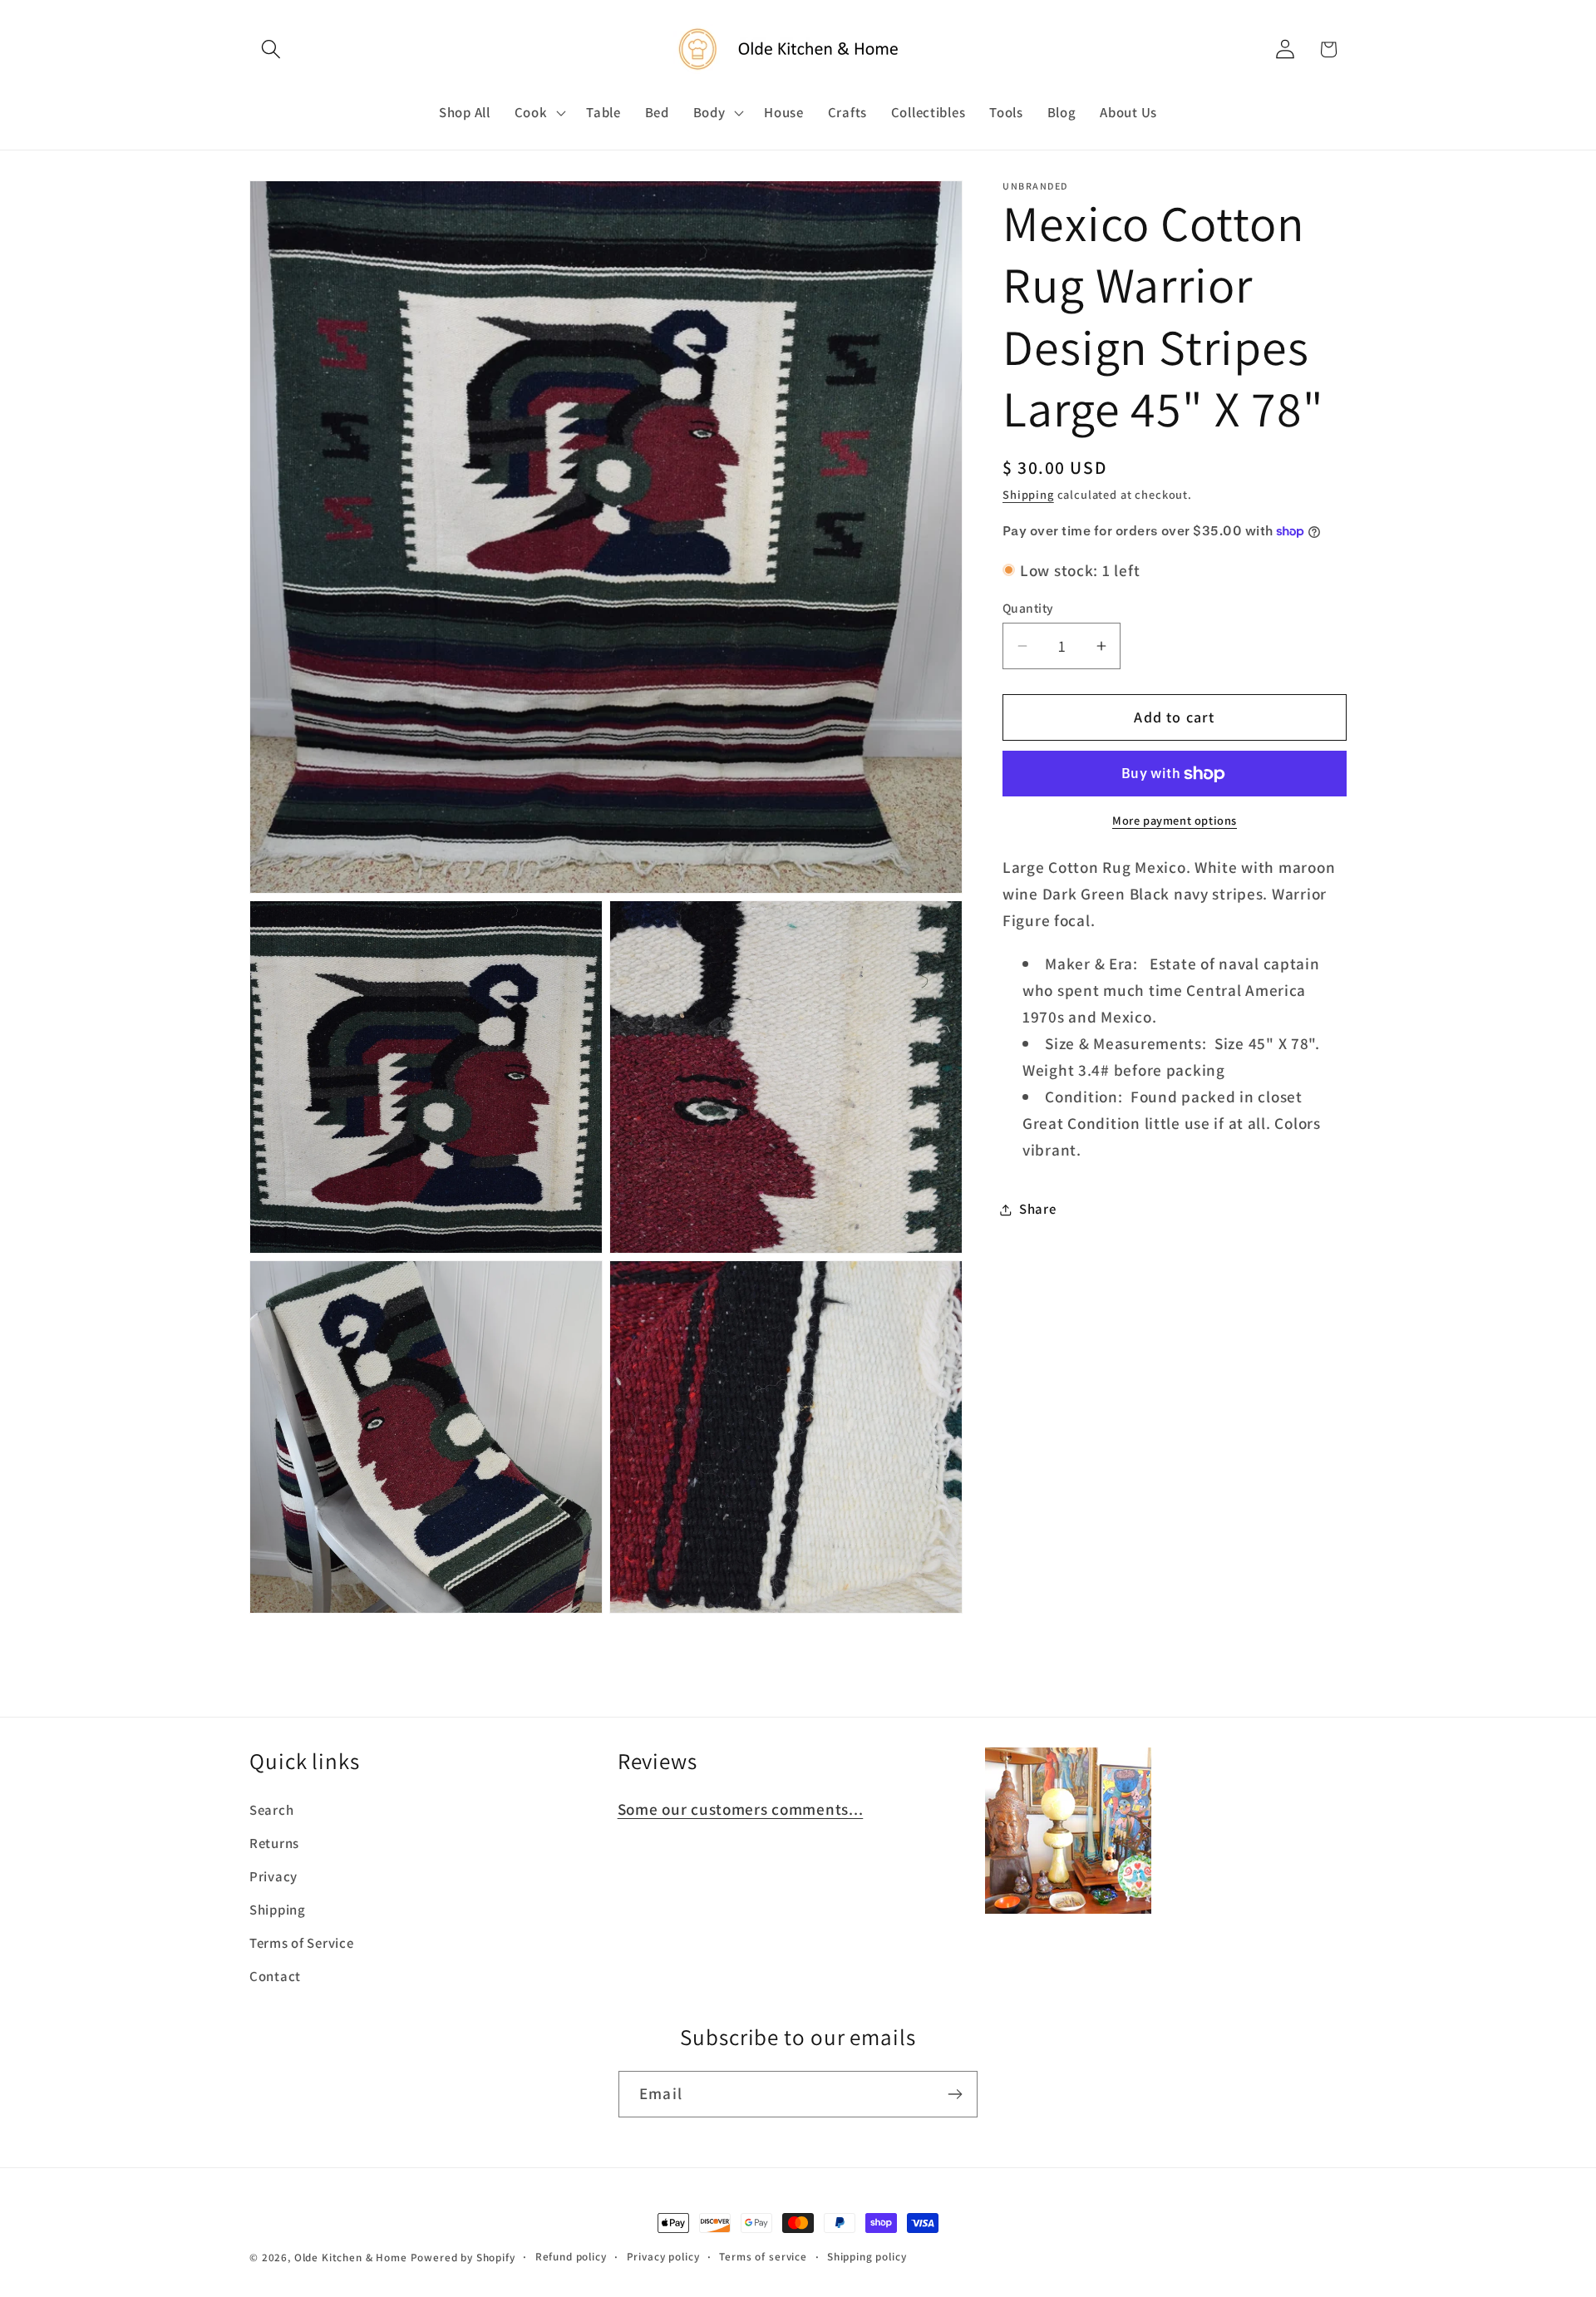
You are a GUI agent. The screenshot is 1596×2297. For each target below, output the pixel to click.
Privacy (273, 1876)
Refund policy (571, 2257)
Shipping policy (867, 2257)
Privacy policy (663, 2257)
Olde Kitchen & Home (351, 2258)
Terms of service (763, 2257)
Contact (275, 1976)
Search (271, 1810)
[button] (271, 49)
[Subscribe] (955, 2094)
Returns (274, 1843)
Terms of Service (302, 1943)
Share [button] (1038, 1209)
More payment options (1175, 820)
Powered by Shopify (463, 2258)
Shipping (1028, 495)
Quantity (1028, 608)
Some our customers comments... (741, 1809)
